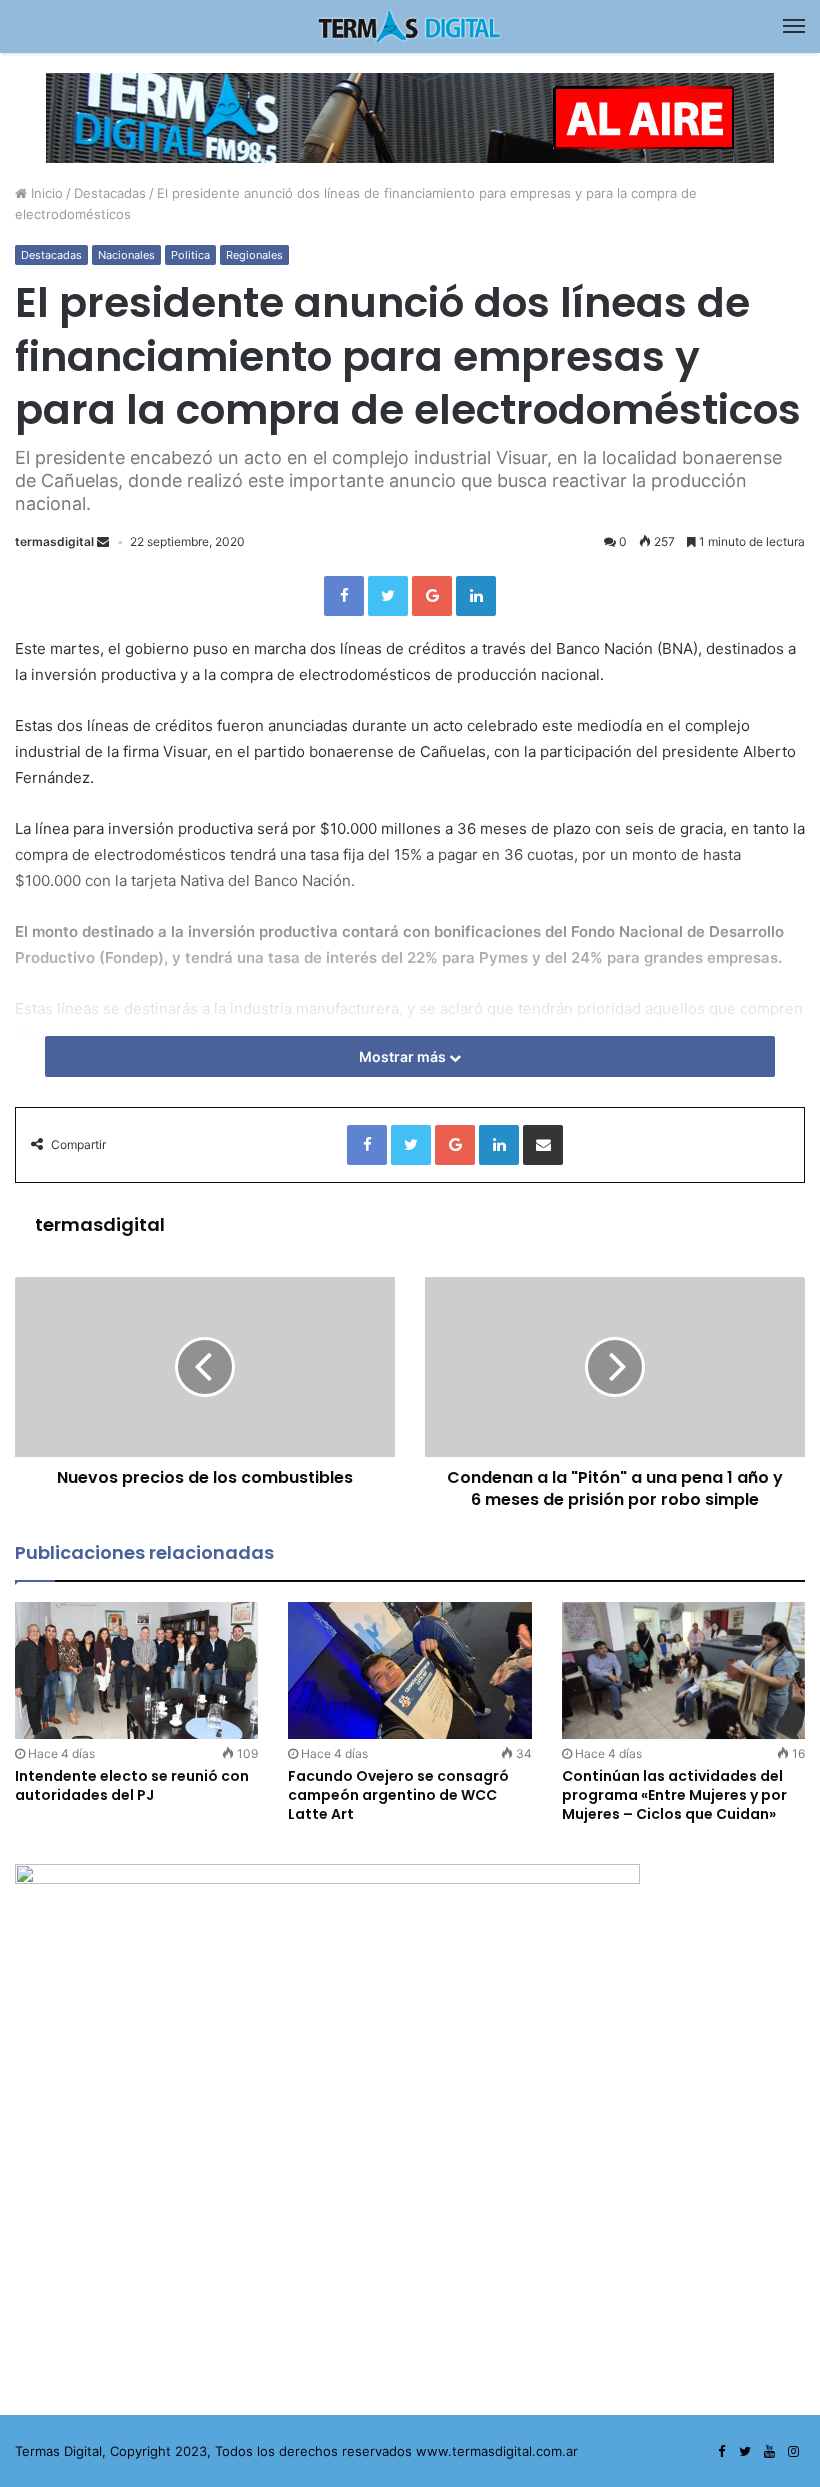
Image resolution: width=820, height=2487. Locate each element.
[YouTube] (769, 2452)
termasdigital (54, 541)
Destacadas (110, 193)
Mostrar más (404, 1056)
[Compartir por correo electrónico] (543, 1145)
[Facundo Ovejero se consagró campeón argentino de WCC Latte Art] (409, 1670)
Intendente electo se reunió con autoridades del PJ (132, 1785)
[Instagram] (793, 2452)
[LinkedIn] (476, 596)
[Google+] (432, 596)
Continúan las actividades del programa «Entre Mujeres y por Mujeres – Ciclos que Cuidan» (674, 1795)
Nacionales (126, 255)
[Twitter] (388, 596)
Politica (190, 255)
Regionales (254, 255)
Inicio (45, 193)
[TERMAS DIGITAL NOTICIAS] (410, 26)
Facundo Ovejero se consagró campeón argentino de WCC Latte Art (398, 1795)
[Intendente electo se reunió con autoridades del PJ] (136, 1670)
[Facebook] (344, 596)
